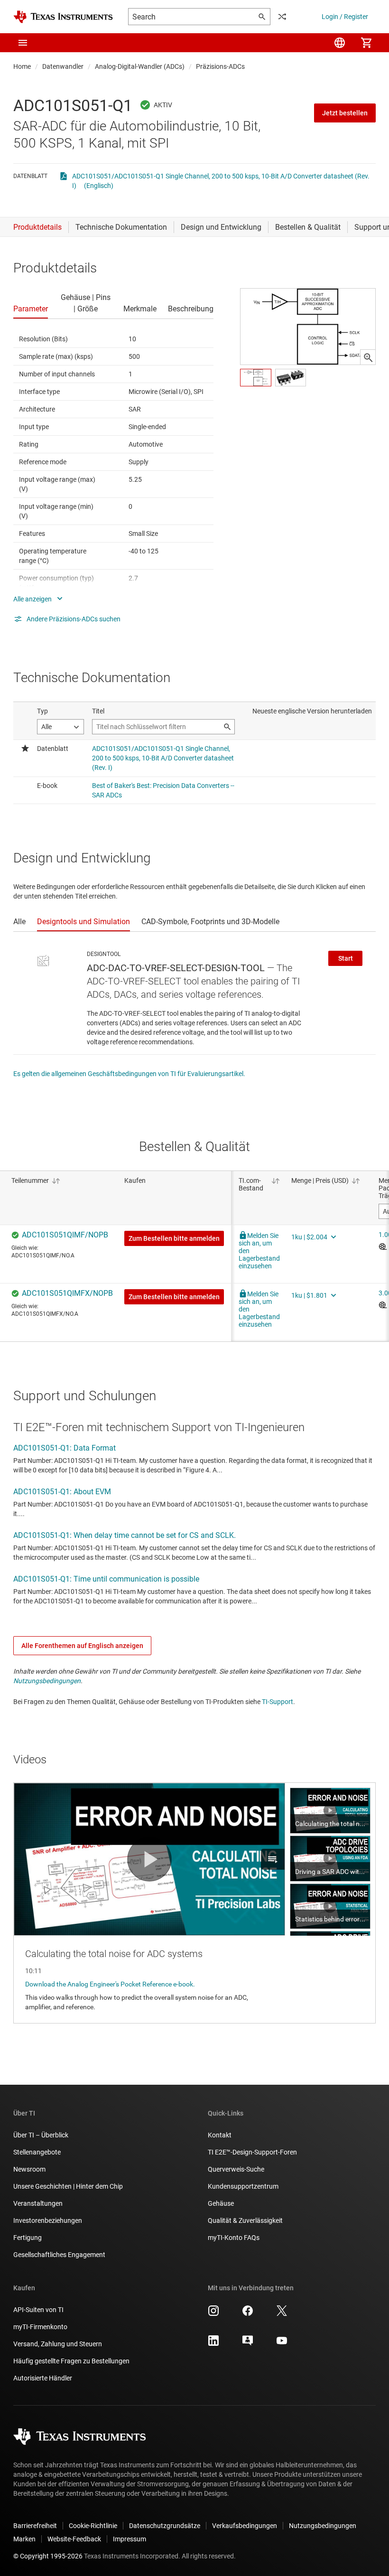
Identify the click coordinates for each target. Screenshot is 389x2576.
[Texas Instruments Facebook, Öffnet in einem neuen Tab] (248, 2314)
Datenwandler (63, 66)
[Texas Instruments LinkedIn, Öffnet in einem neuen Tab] (213, 2344)
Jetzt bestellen (345, 113)
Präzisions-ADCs (220, 66)
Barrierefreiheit (35, 2526)
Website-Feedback (74, 2539)
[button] (23, 43)
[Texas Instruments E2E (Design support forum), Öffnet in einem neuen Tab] (248, 2344)
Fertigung (28, 2238)
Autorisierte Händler (43, 2378)
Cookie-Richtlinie (93, 2526)
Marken (24, 2539)
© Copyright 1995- (48, 2556)
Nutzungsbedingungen (47, 1681)
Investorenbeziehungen (48, 2220)
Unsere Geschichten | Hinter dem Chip (68, 2186)
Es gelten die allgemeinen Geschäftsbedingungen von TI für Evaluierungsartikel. (129, 1074)
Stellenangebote (37, 2152)
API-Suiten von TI (38, 2310)
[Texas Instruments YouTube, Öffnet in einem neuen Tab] (282, 2344)
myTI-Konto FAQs (234, 2238)
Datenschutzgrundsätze (165, 2526)
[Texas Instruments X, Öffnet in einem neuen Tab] (282, 2314)
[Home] (63, 17)
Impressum (130, 2539)
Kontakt (220, 2135)
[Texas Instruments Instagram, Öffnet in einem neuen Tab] (213, 2314)
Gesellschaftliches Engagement (59, 2255)
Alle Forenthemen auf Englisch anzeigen (82, 1646)
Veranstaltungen (38, 2203)
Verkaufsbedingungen (245, 2526)
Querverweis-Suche (236, 2169)
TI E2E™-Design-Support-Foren (252, 2152)
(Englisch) (99, 186)
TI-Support (278, 1702)
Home (22, 66)
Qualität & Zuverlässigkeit (245, 2220)
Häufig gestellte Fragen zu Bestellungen (71, 2361)
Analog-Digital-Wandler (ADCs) (140, 66)
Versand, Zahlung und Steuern (58, 2344)
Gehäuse (221, 2203)
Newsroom (29, 2169)
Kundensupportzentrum (243, 2186)
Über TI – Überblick (41, 2135)
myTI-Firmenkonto (40, 2327)
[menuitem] (340, 43)
